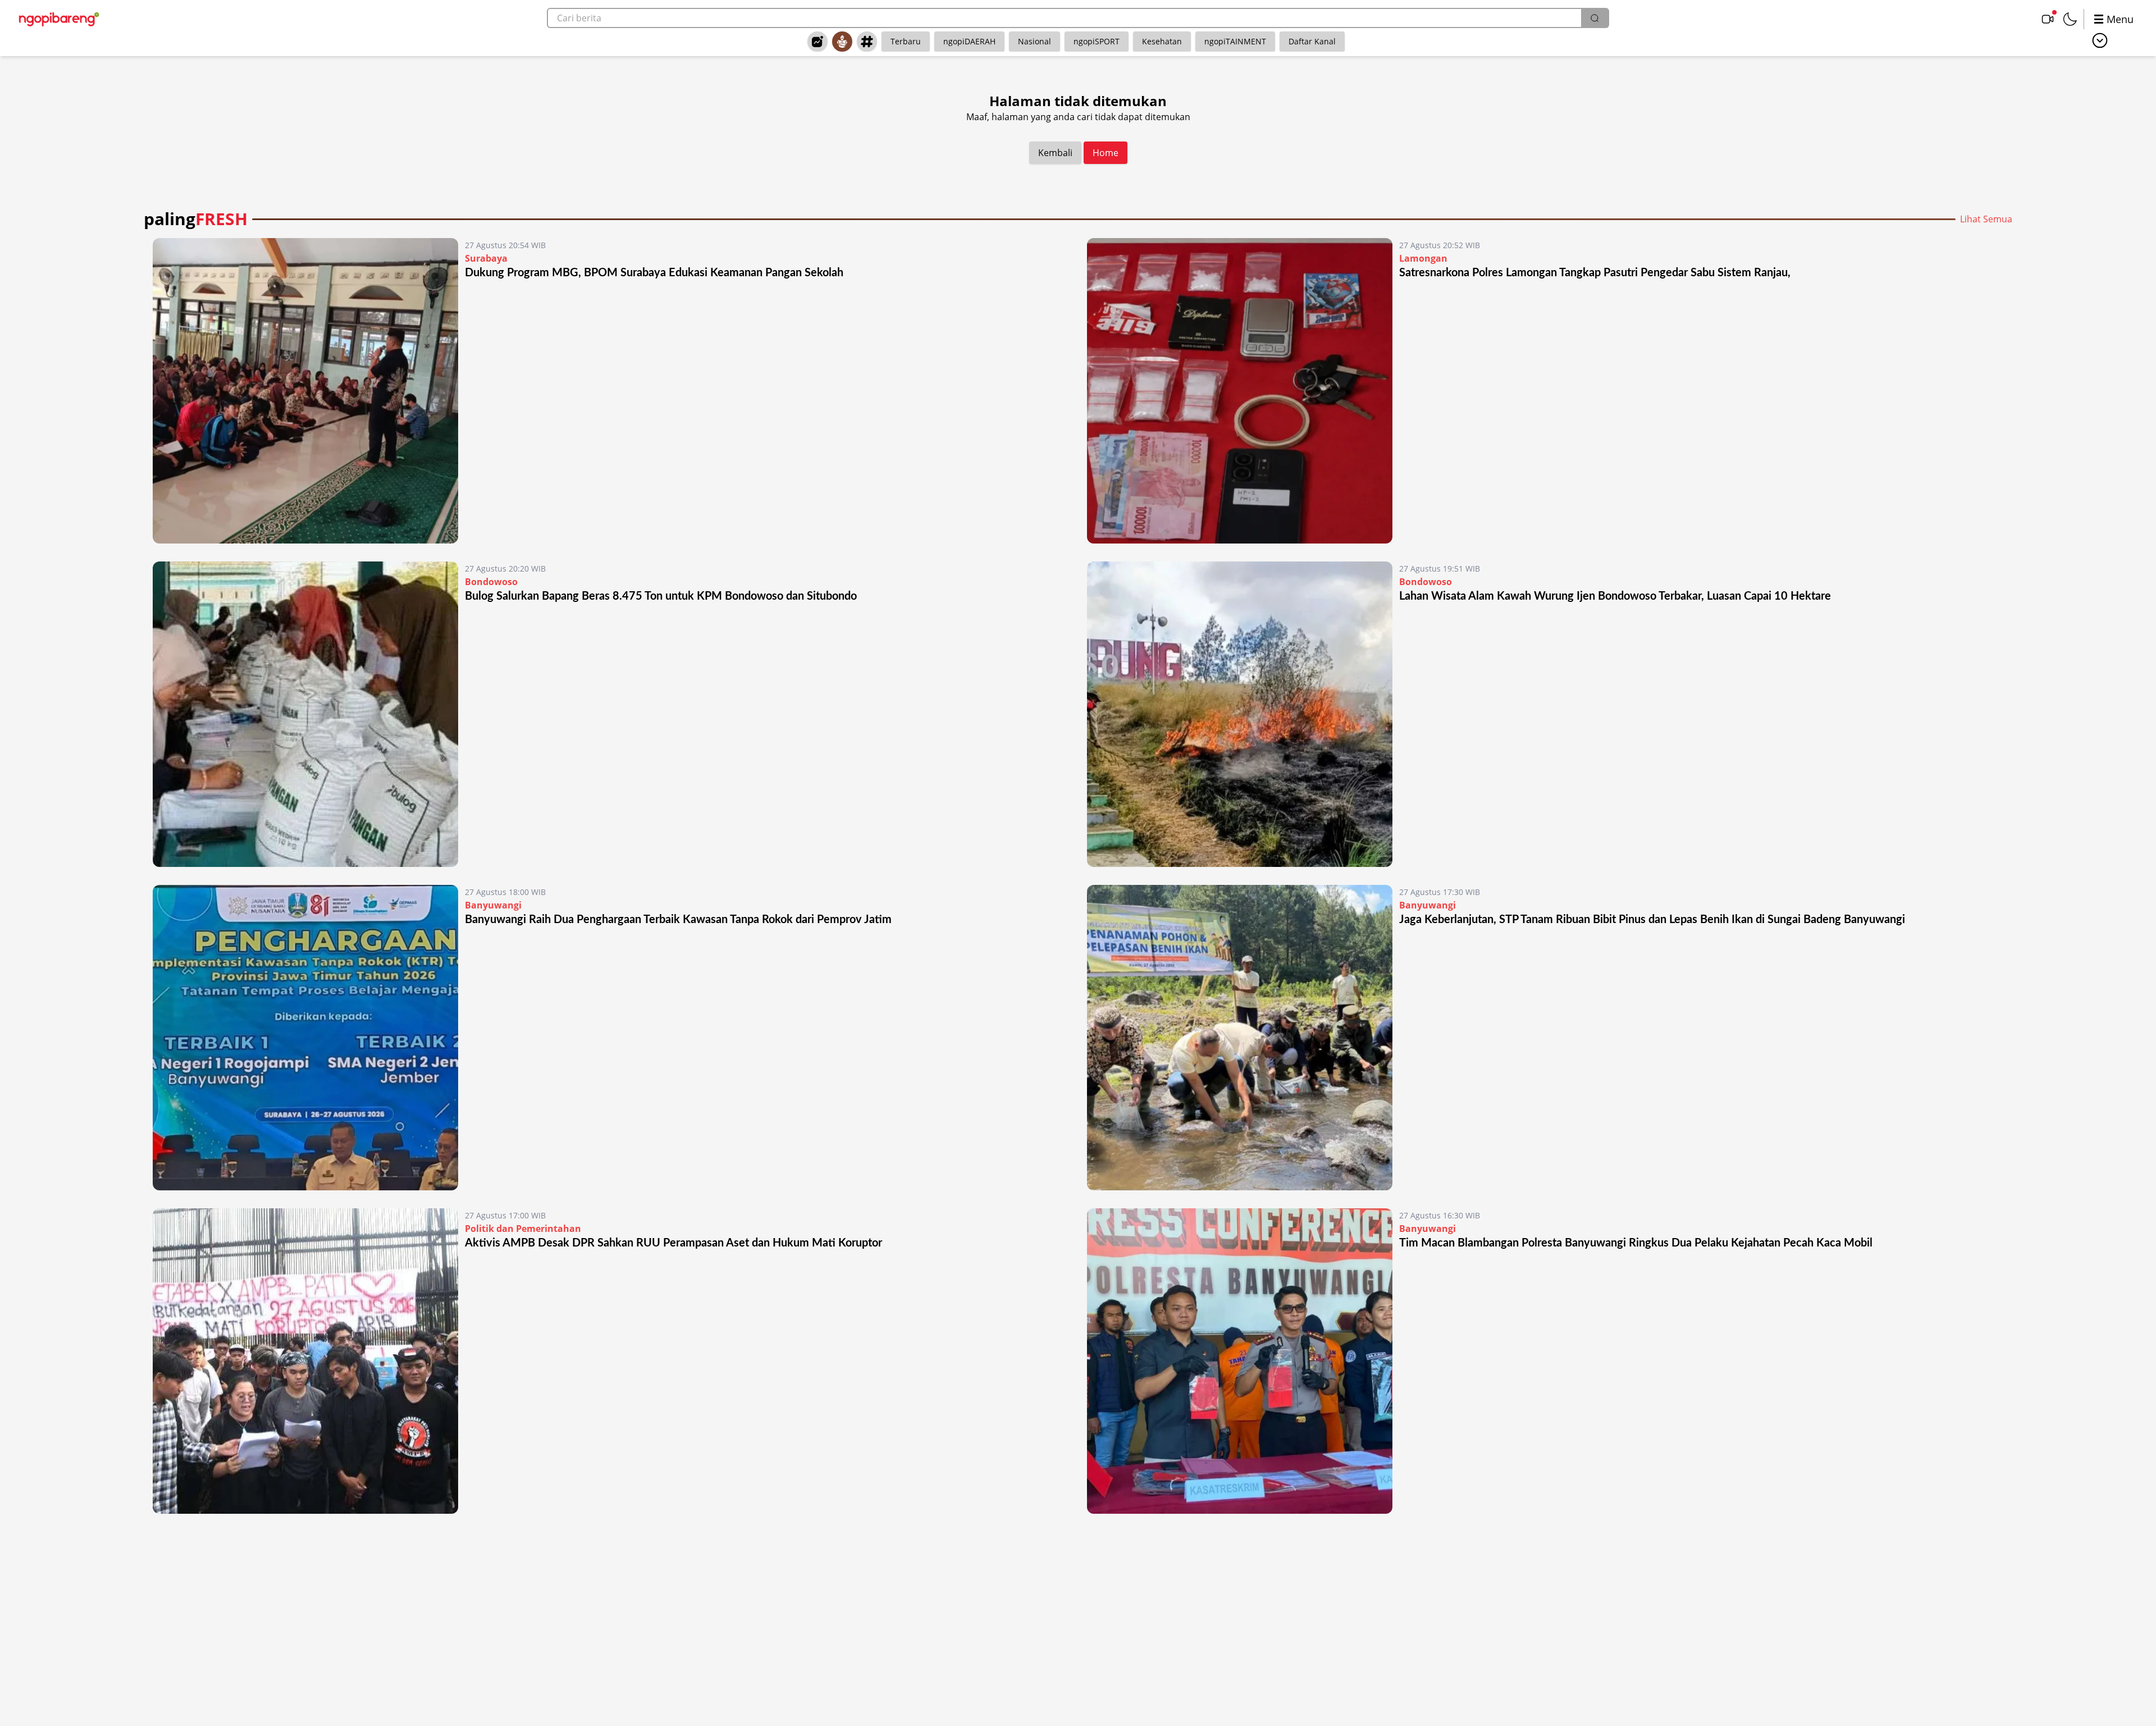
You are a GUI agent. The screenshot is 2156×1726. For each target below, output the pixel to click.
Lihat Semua (1986, 219)
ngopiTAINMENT (1235, 41)
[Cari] (1595, 18)
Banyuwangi (493, 905)
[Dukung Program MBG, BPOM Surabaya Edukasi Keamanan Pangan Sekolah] (305, 391)
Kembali (1055, 153)
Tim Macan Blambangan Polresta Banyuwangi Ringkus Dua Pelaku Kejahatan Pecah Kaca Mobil (1636, 1243)
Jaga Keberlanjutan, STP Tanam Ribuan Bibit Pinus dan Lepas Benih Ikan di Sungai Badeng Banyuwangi (1652, 920)
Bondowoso (491, 582)
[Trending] (817, 42)
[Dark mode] (2070, 19)
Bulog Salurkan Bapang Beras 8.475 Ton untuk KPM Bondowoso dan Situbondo (661, 596)
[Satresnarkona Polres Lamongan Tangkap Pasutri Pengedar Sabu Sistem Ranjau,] (1240, 391)
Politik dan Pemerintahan (523, 1229)
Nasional (1034, 41)
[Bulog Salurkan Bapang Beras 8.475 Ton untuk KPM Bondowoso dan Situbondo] (305, 714)
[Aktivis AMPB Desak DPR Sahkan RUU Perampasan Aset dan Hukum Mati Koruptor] (305, 1361)
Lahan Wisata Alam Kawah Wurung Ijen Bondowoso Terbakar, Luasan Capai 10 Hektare (1615, 596)
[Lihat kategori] (2100, 40)
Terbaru (906, 41)
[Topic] (867, 42)
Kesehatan (1162, 41)
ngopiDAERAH (969, 41)
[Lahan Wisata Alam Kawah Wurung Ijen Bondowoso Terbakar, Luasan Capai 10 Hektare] (1240, 714)
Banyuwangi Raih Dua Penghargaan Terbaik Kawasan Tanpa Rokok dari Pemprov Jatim (678, 920)
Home (1106, 153)
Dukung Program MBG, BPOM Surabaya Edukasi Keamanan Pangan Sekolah (654, 273)
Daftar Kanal (1312, 41)
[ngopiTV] (2048, 19)
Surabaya (486, 258)
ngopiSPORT (1097, 41)
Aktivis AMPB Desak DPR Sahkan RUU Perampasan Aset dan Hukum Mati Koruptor (673, 1243)
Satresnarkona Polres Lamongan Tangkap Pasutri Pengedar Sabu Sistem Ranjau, (1596, 273)
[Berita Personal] (842, 42)
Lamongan (1423, 258)
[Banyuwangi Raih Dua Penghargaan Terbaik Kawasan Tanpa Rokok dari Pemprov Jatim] (305, 1038)
